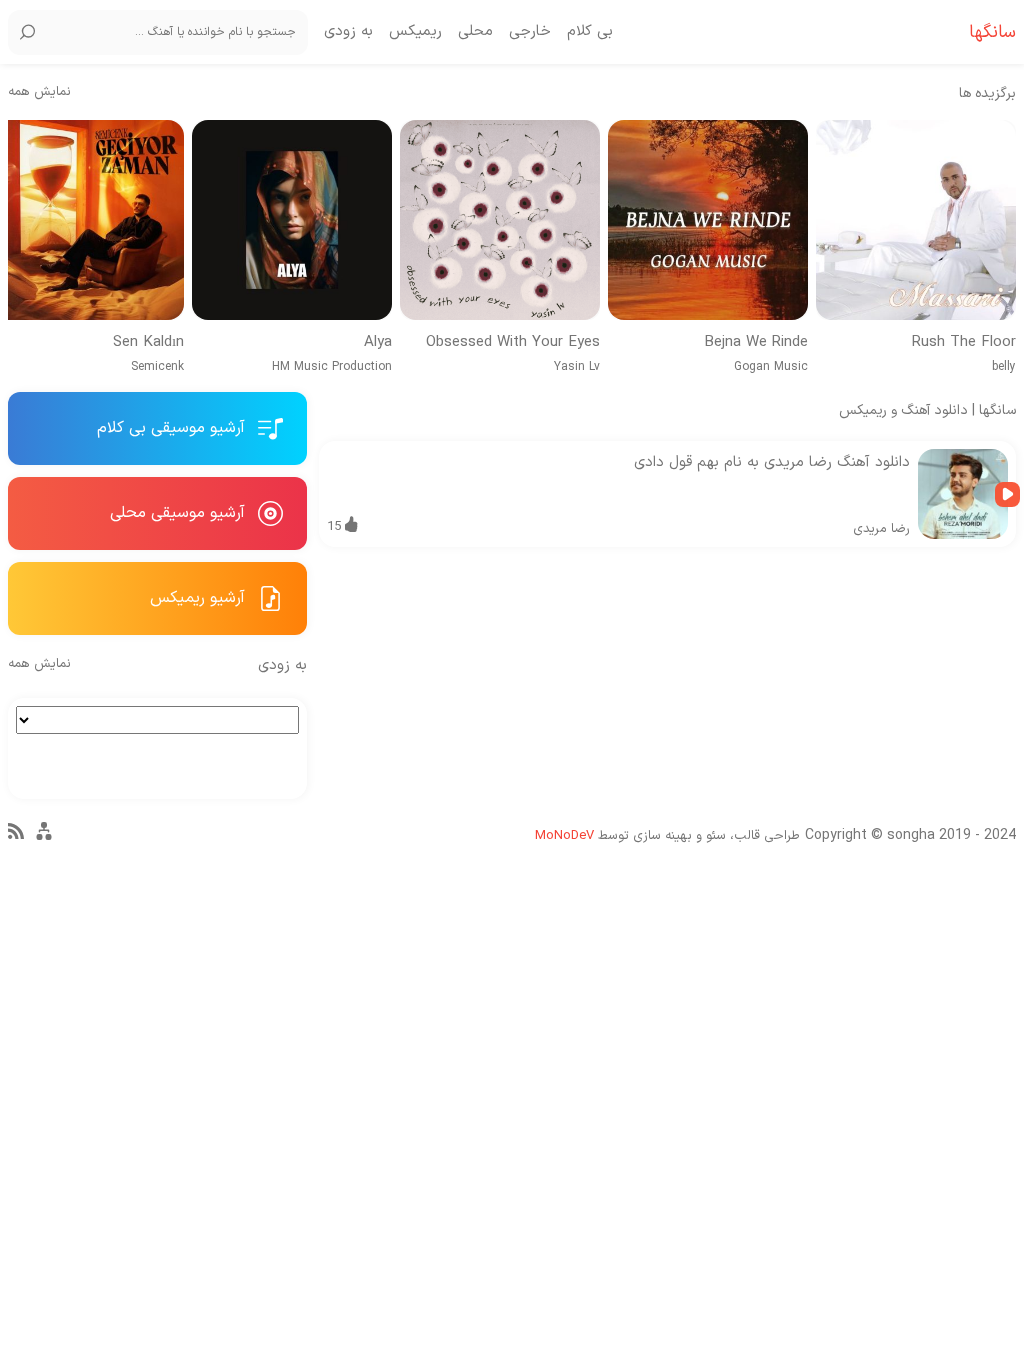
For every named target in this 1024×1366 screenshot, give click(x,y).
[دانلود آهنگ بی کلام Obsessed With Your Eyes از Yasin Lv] (500, 220)
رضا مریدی (881, 529)
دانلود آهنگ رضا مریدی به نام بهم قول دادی (772, 462)
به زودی (348, 32)
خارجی (530, 32)
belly (1004, 367)
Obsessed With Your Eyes (513, 343)
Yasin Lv (577, 367)
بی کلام (590, 32)
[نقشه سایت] (44, 840)
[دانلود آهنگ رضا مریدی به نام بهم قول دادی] (963, 494)
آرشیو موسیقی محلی (180, 513)
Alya (378, 343)
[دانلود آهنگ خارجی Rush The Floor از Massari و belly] (916, 220)
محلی (475, 32)
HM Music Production (332, 367)
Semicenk (157, 367)
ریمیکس (415, 32)
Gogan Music (771, 367)
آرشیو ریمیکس (200, 598)
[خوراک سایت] (16, 836)
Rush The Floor (964, 343)
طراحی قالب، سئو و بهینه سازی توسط (667, 836)
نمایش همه (39, 92)
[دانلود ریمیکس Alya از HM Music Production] (292, 220)
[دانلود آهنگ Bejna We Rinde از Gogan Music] (708, 220)
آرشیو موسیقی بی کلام (173, 428)
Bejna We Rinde (756, 343)
